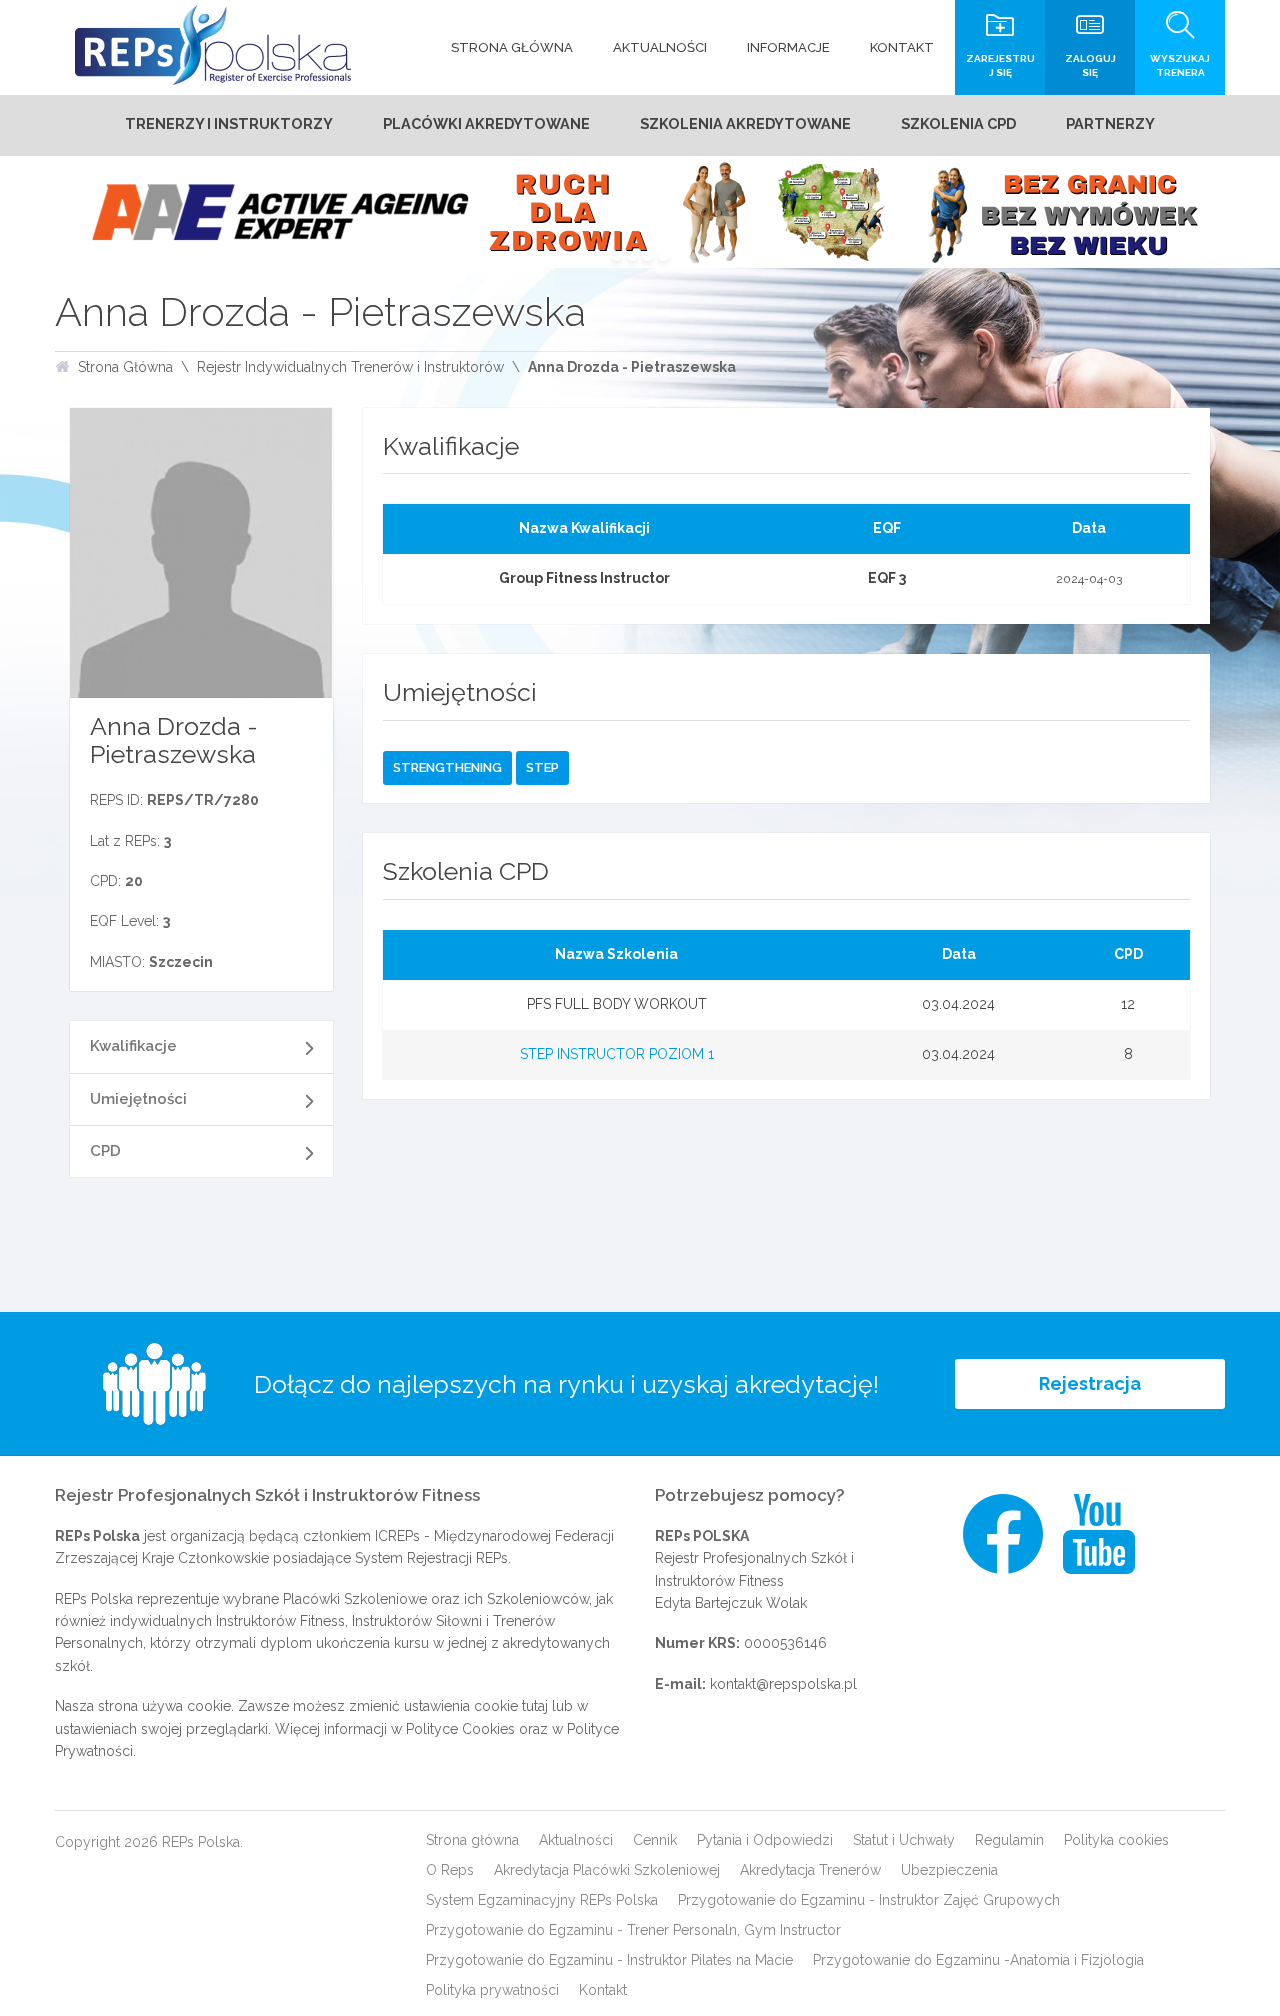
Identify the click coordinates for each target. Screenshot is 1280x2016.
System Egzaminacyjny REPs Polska (542, 1900)
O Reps (450, 1870)
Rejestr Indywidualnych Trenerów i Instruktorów (350, 367)
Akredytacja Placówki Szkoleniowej (607, 1870)
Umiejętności (138, 1099)
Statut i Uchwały (904, 1840)
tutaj (535, 1706)
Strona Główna (125, 367)
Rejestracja (1090, 1383)
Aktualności (576, 1840)
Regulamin (1009, 1840)
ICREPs (397, 1536)
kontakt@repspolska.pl (783, 1684)
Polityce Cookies (460, 1729)
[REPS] (213, 45)
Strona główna (472, 1840)
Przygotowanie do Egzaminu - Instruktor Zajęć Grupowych (869, 1900)
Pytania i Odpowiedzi (765, 1840)
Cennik (655, 1840)
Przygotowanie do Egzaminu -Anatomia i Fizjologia (978, 1960)
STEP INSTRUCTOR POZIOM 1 (617, 1054)
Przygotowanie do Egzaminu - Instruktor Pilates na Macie (609, 1960)
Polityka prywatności (492, 1990)
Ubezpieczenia (949, 1870)
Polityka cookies (1116, 1840)
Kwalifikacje (133, 1046)
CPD (105, 1151)
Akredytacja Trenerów (810, 1870)
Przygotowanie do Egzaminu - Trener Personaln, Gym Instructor (633, 1930)
